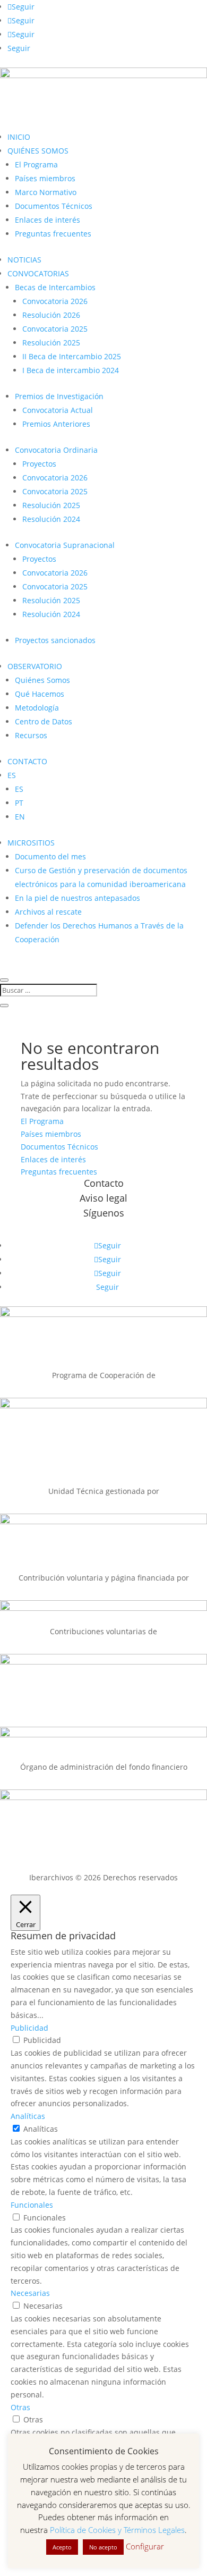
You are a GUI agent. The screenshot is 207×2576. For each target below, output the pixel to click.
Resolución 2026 (51, 315)
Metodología (37, 708)
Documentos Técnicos (54, 206)
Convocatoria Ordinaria (56, 450)
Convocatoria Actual (58, 410)
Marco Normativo (46, 192)
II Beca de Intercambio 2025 (72, 356)
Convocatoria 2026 (55, 301)
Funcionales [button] (32, 2205)
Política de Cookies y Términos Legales (117, 2530)
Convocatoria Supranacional (65, 545)
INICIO (19, 137)
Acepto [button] (62, 2547)
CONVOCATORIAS (38, 273)
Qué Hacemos (40, 694)
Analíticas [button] (28, 2116)
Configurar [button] (145, 2546)
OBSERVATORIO (35, 666)
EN (20, 817)
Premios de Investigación (59, 396)
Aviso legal (103, 1198)
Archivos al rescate (48, 912)
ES (12, 775)
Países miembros (45, 178)
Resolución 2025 (51, 343)
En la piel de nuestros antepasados (77, 898)
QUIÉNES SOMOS (38, 151)
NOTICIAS (24, 260)
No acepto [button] (103, 2547)
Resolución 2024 (51, 519)
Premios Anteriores (56, 424)
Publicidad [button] (29, 2028)
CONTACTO (27, 761)
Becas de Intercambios (55, 287)
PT (19, 803)
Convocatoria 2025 (55, 329)
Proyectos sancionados (55, 640)
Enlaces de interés (48, 220)
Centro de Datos (44, 721)
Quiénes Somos (42, 680)
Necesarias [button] (30, 2293)
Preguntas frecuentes (53, 234)
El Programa (36, 164)
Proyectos (39, 464)
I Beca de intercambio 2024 (71, 370)
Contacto (104, 1183)
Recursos (31, 735)
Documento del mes (50, 856)
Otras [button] (20, 2407)
